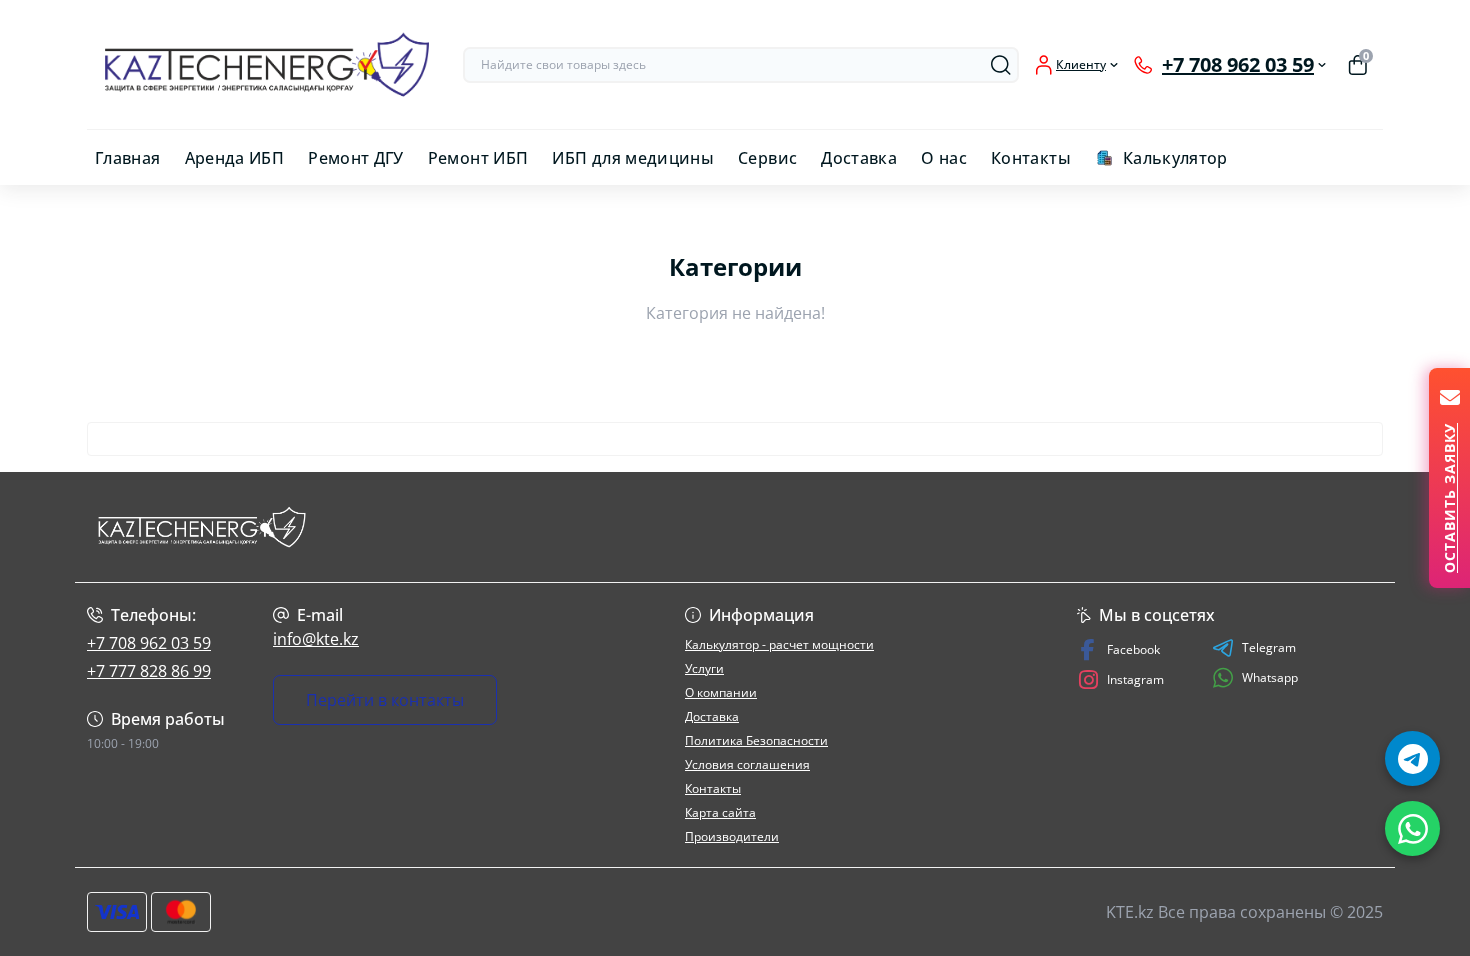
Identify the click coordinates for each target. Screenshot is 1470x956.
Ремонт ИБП (478, 158)
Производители (732, 836)
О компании (721, 692)
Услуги (704, 668)
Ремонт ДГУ (356, 158)
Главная (128, 158)
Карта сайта (720, 812)
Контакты (1031, 158)
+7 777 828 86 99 (149, 671)
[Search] (1001, 65)
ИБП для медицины (633, 158)
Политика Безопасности (756, 740)
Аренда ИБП (235, 158)
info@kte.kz (316, 639)
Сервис (767, 158)
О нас (944, 158)
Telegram (1269, 647)
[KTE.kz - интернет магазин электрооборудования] (405, 527)
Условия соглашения (747, 764)
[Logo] (267, 64)
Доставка (859, 158)
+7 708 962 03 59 (149, 643)
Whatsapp (1270, 677)
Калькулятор (1175, 158)
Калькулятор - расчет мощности (779, 644)
